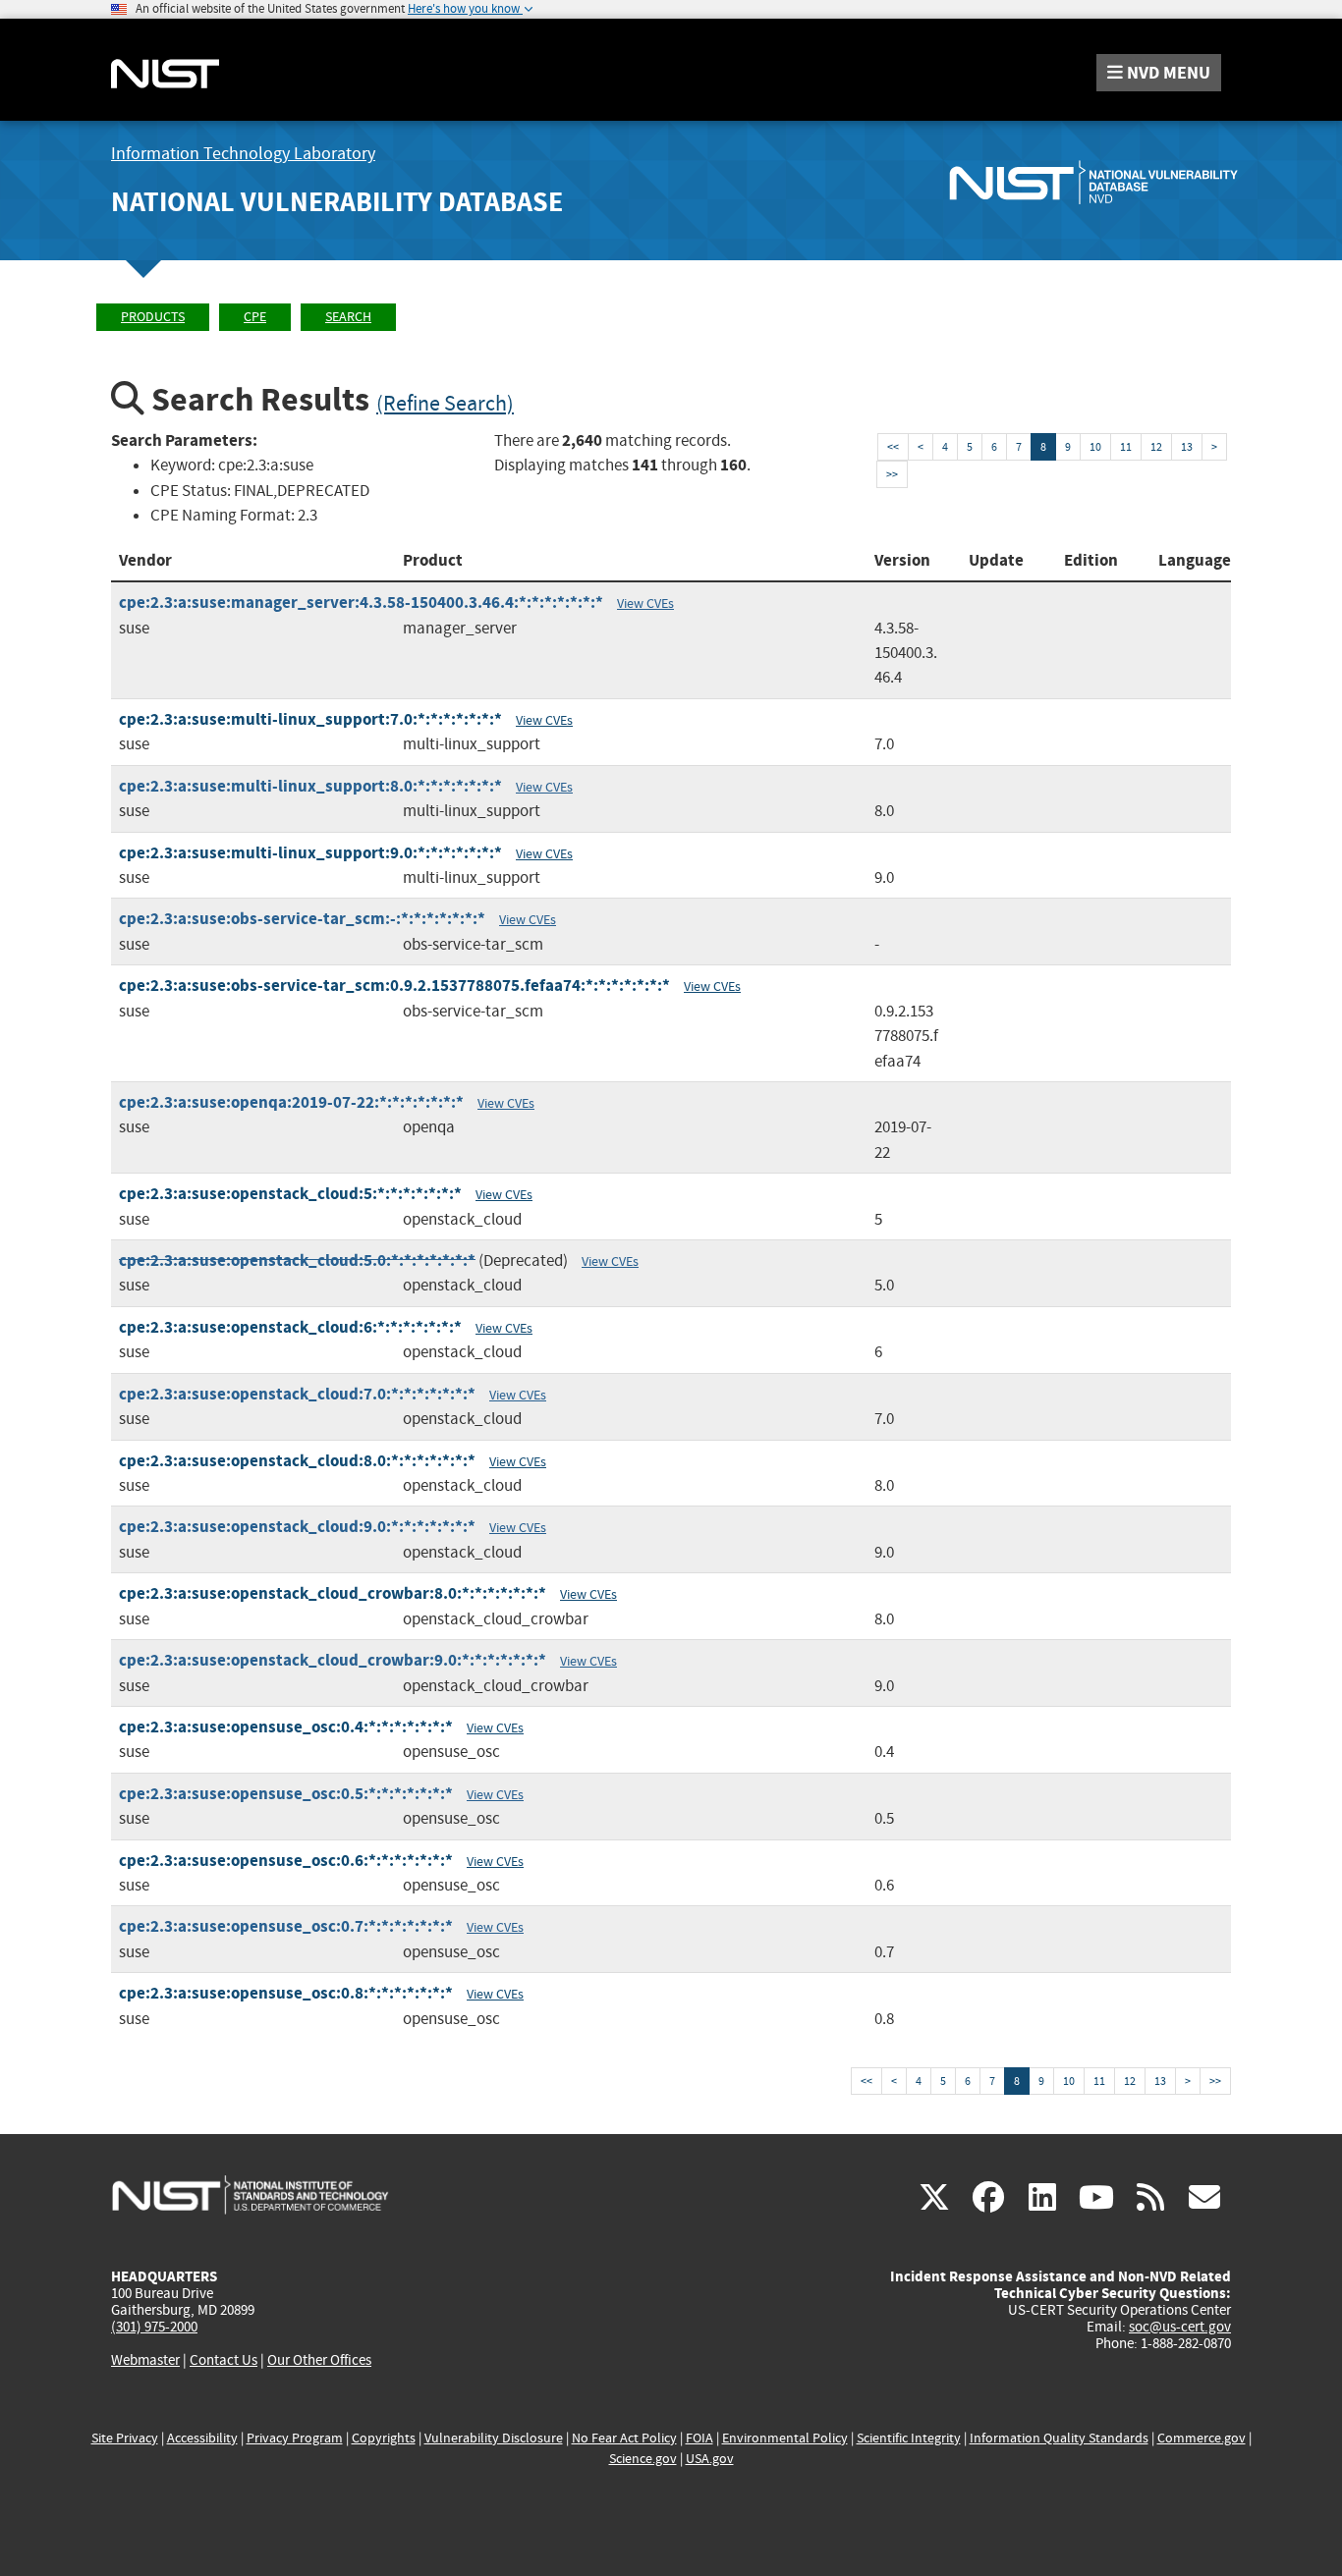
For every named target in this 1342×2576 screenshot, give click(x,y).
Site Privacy (125, 2438)
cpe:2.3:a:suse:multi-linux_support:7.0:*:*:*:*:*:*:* (310, 719)
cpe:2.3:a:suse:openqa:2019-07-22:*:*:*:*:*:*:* (291, 1102)
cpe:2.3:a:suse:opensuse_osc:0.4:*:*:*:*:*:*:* (286, 1727)
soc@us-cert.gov (1180, 2327)
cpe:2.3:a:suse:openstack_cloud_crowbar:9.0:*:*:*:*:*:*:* (333, 1660)
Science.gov (643, 2459)
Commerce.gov (1202, 2438)
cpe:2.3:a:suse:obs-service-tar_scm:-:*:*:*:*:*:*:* (302, 919)
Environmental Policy (785, 2438)
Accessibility (202, 2438)
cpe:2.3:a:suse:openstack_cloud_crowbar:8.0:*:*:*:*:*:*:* (333, 1593)
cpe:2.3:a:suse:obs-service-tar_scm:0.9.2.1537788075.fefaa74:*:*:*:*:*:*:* (394, 986)
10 (1095, 447)
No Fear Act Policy (624, 2438)
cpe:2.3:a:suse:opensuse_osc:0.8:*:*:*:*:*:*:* (286, 1993)
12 (1156, 447)
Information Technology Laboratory (243, 154)
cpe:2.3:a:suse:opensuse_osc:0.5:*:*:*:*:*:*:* (286, 1794)
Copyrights (384, 2438)
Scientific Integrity (909, 2438)
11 (1126, 447)
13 (1187, 447)
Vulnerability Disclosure (494, 2438)
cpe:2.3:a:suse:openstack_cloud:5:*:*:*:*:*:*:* (290, 1194)
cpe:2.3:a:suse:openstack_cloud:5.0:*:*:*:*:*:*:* (297, 1261)
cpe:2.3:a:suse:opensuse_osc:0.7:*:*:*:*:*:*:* (286, 1926)
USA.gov (710, 2459)
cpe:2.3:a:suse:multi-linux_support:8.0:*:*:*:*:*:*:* (310, 786)
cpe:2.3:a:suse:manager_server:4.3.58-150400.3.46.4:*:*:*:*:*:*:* (361, 603)
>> (892, 474)
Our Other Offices (319, 2360)
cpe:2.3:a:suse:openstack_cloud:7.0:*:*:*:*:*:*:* (297, 1394)
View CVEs (645, 603)
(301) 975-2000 (154, 2327)
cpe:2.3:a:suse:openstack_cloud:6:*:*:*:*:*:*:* (290, 1327)
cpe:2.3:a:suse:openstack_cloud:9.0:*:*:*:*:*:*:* (297, 1527)
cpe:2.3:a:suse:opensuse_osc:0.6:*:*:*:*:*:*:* (286, 1861)
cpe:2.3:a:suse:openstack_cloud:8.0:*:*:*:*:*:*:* (297, 1461)
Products (153, 317)
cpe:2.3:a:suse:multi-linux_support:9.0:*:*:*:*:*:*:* (310, 853)
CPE (255, 317)
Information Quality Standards (1059, 2438)
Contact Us (224, 2360)
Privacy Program (295, 2438)
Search (348, 317)
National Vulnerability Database (337, 202)
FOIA (699, 2438)
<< (893, 447)
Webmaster (145, 2360)
